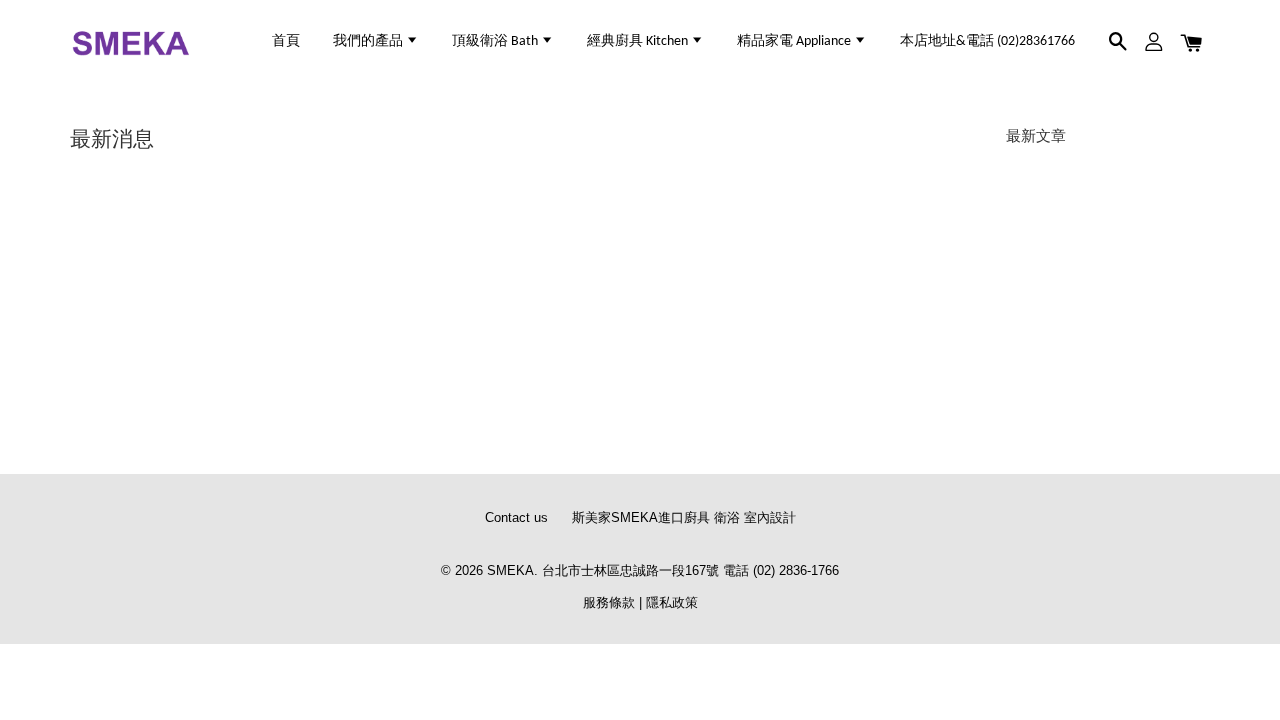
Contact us (516, 517)
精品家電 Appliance (795, 41)
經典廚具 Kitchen (639, 41)
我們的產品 (369, 41)
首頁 (286, 41)
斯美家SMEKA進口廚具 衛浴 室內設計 (684, 517)
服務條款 (609, 602)
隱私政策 (672, 602)
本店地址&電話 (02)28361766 (987, 41)
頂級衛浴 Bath (496, 41)
